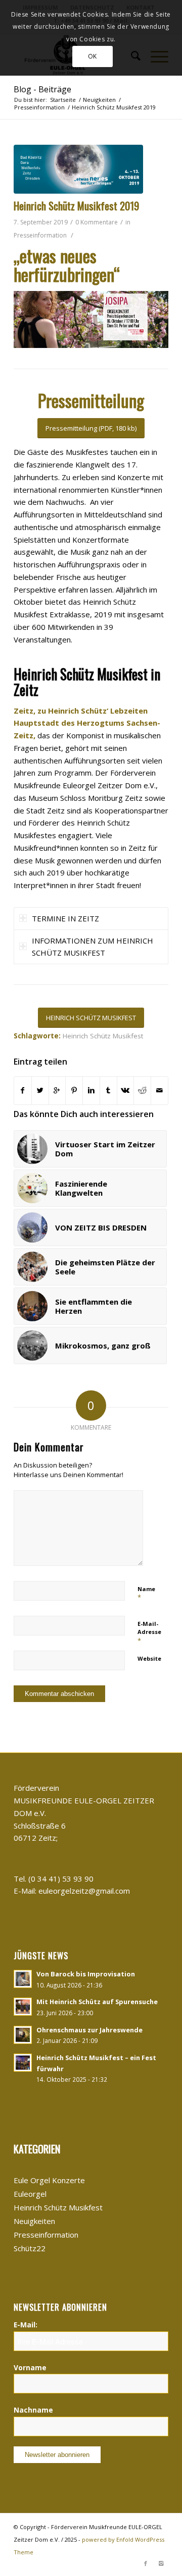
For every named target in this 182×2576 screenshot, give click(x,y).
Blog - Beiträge (42, 89)
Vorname (30, 2367)
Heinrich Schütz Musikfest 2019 (76, 206)
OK (93, 56)
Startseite (63, 100)
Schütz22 (30, 2248)
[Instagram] (161, 2563)
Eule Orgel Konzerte (49, 2180)
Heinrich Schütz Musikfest (103, 1036)
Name (146, 1594)
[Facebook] (146, 2563)
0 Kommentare (97, 222)
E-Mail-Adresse (149, 1632)
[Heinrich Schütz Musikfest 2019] (78, 169)
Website (149, 1658)
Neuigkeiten (99, 100)
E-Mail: (26, 2325)
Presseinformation (39, 107)
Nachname (33, 2410)
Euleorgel (30, 2194)
